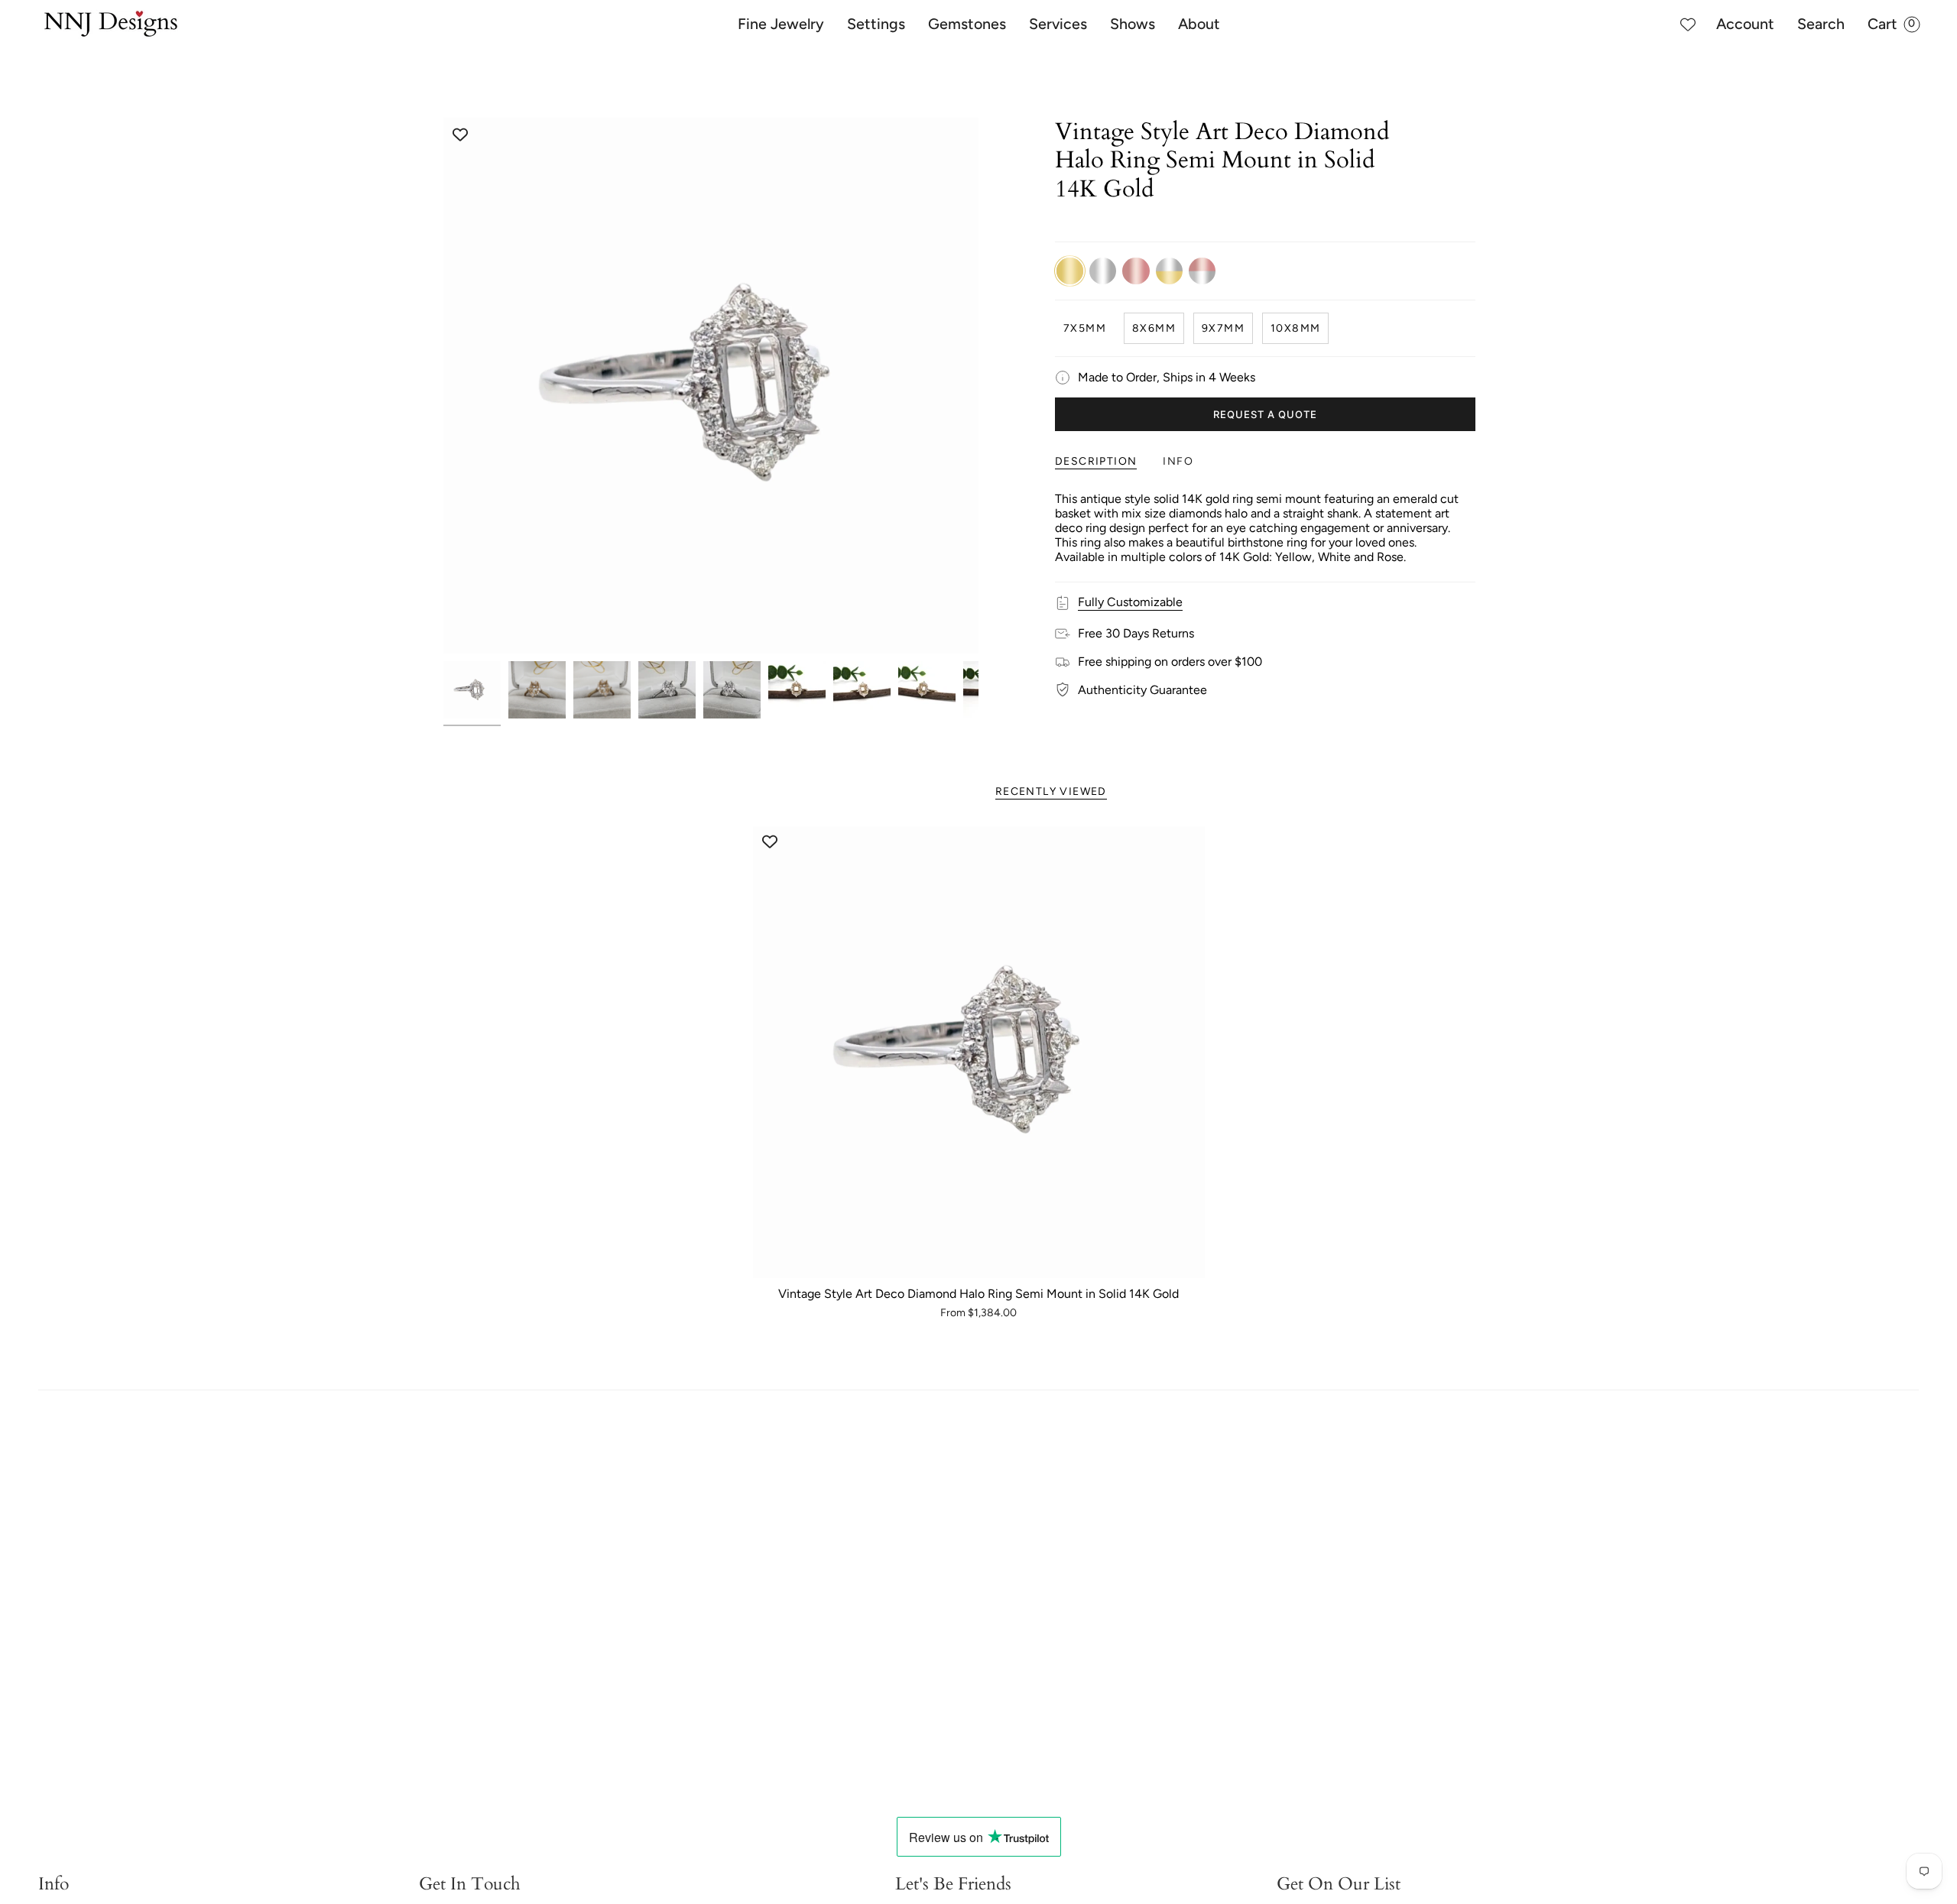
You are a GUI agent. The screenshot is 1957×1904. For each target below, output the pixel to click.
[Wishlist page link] (1688, 24)
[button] (781, 24)
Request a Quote (1266, 414)
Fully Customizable (1130, 602)
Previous (443, 386)
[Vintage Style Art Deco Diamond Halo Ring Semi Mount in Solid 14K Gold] (979, 1052)
